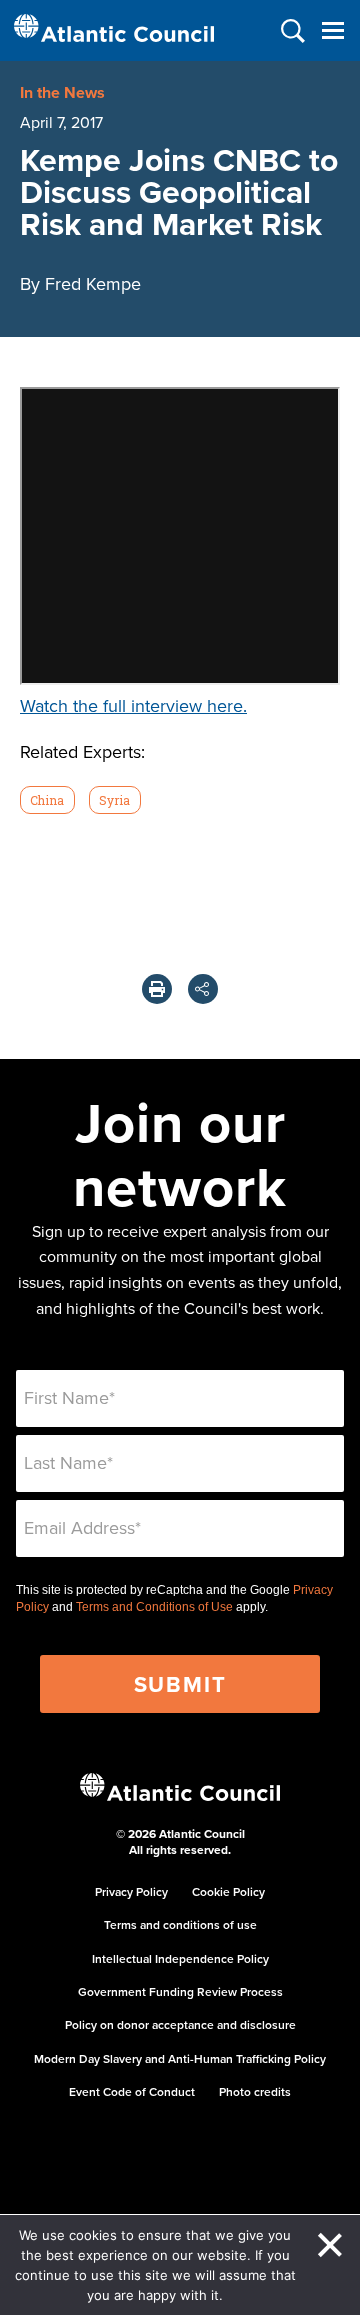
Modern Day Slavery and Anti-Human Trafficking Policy (180, 2058)
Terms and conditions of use (180, 1924)
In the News (62, 92)
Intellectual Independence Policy (180, 1958)
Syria (114, 800)
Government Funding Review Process (180, 1991)
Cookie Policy (228, 1891)
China (47, 800)
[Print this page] (157, 989)
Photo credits (255, 2091)
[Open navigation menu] (332, 30)
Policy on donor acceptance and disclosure (180, 2024)
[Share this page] (203, 989)
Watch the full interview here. (133, 705)
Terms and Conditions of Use (154, 1607)
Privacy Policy (131, 1891)
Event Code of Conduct (132, 2091)
